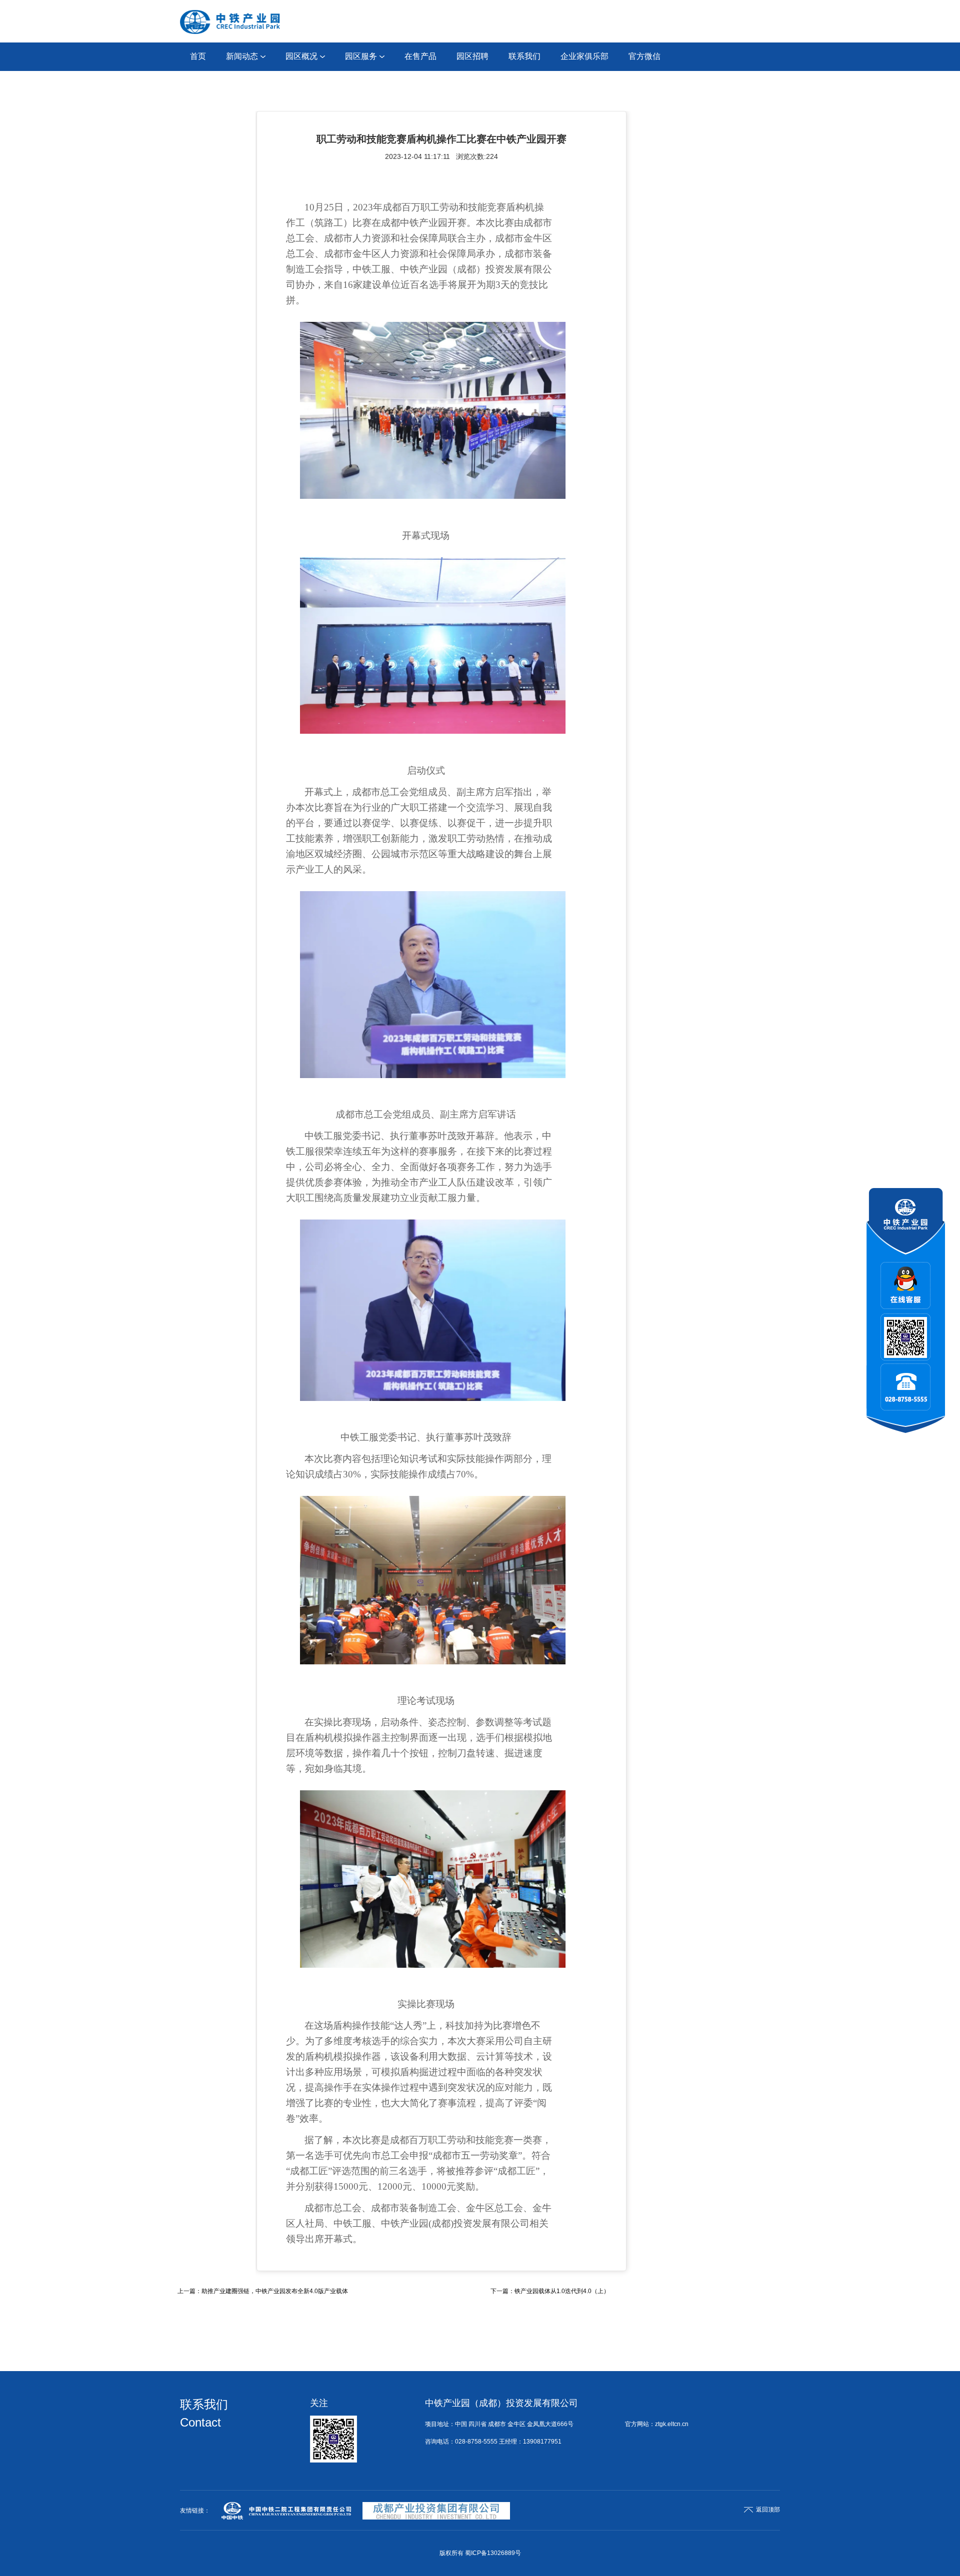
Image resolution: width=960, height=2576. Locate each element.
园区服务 (361, 56)
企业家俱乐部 (584, 56)
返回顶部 (768, 2510)
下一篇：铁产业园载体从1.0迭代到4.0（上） (550, 2291)
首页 (198, 56)
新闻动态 (242, 56)
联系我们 (524, 56)
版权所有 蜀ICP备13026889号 (480, 2553)
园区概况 (301, 56)
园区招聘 (472, 56)
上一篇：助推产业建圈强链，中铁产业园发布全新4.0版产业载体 (263, 2291)
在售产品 (420, 56)
